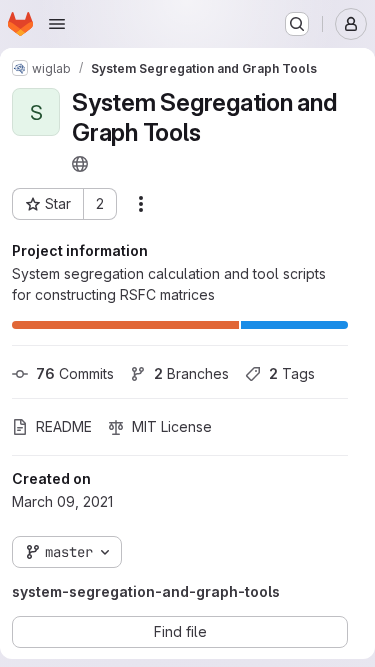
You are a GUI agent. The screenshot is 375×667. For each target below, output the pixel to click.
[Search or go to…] (297, 24)
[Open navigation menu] (57, 24)
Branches (191, 373)
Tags (292, 373)
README (64, 426)
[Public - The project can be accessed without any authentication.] (80, 164)
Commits (75, 373)
